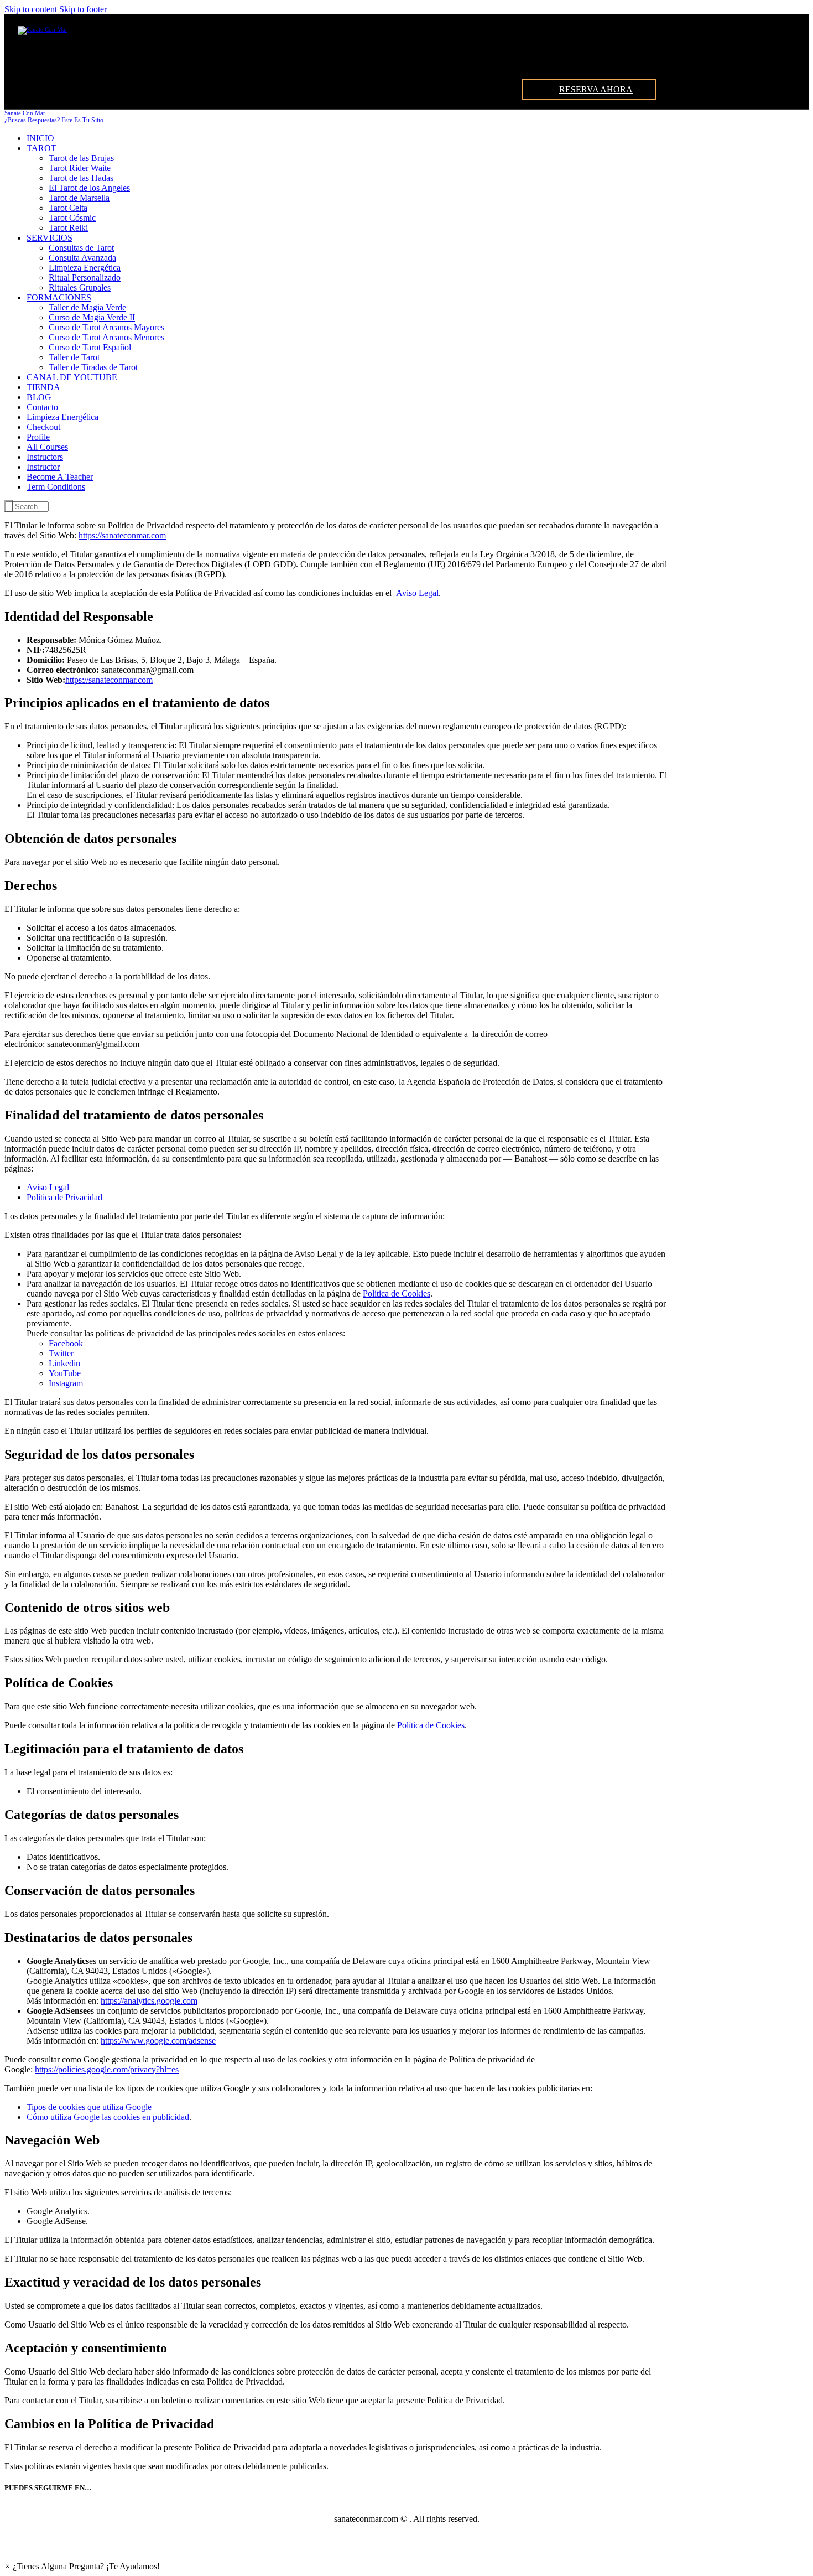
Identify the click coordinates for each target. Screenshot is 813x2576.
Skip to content (31, 9)
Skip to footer (83, 9)
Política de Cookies (397, 1294)
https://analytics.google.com (149, 2001)
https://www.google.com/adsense (158, 2041)
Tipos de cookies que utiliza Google (89, 2107)
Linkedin (64, 1363)
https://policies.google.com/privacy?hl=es (107, 2069)
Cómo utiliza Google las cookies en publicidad (108, 2117)
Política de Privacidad (64, 1197)
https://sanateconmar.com (122, 535)
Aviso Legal (417, 593)
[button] (82, 2566)
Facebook (66, 1343)
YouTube (65, 1373)
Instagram (66, 1383)
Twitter (61, 1353)
